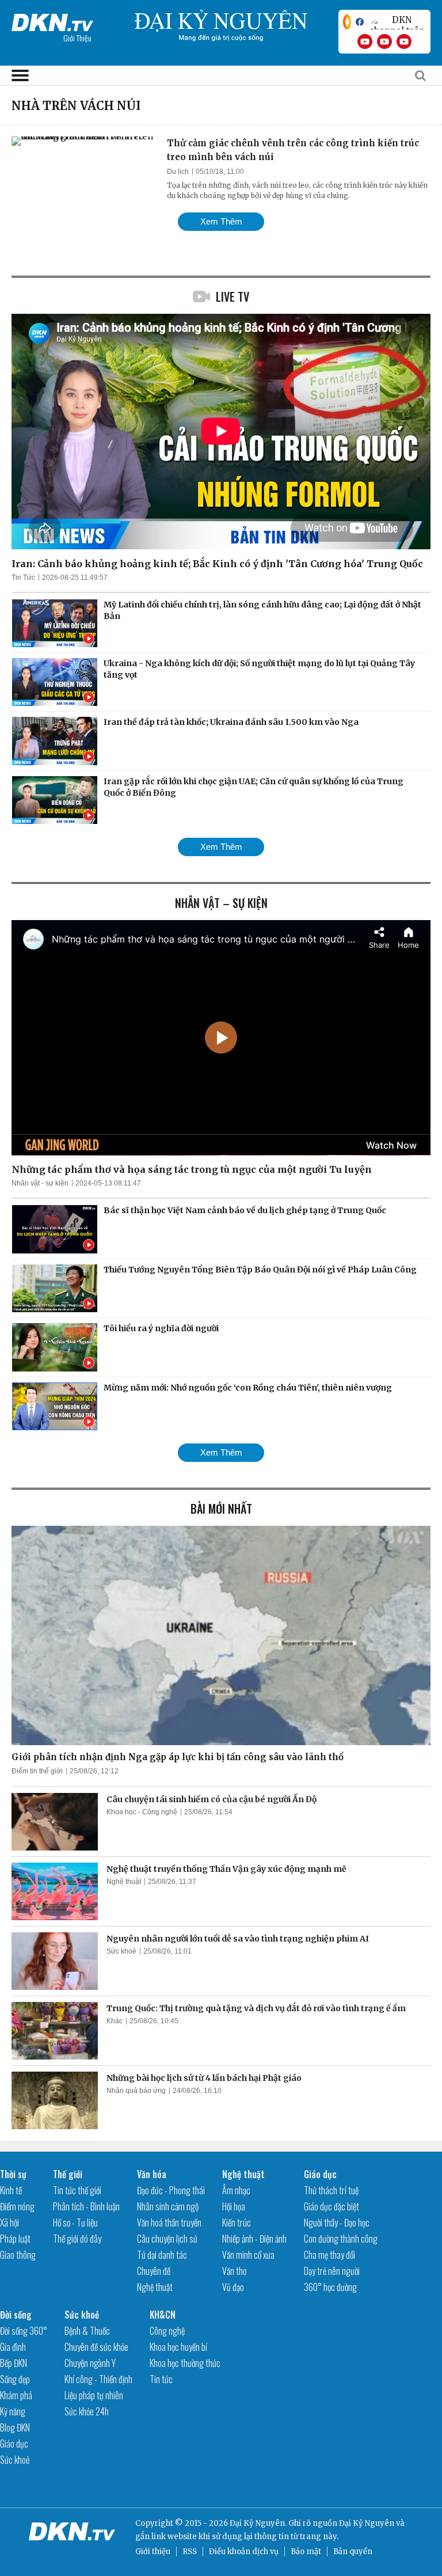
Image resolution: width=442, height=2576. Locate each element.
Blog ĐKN (15, 2427)
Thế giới (68, 2174)
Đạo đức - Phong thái (171, 2190)
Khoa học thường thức (185, 2363)
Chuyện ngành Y (90, 2363)
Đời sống (16, 2315)
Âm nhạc (236, 2190)
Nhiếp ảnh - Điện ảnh (254, 2239)
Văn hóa (152, 2174)
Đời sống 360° (24, 2331)
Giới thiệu (153, 2552)
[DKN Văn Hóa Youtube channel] (404, 41)
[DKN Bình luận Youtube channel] (384, 41)
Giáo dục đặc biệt (331, 2206)
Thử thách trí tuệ (331, 2190)
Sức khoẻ (121, 1951)
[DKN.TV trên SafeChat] (347, 22)
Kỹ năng (13, 2411)
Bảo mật (306, 2552)
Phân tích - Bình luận (86, 2206)
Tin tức (161, 2379)
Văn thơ (234, 2271)
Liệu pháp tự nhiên (94, 2395)
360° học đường (330, 2287)
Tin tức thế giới (77, 2190)
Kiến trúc (237, 2222)
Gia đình (13, 2347)
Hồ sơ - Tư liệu (75, 2222)
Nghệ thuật (124, 1882)
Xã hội (9, 2222)
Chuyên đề (154, 2271)
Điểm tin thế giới (37, 1771)
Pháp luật (15, 2239)
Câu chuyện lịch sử (167, 2239)
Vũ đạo (233, 2287)
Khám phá (16, 2395)
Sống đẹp (15, 2379)
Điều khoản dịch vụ (244, 2552)
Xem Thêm (221, 221)
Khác (115, 2021)
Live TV (233, 297)
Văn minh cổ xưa (248, 2255)
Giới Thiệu (77, 38)
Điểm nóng (17, 2206)
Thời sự (13, 2174)
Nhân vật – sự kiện (221, 903)
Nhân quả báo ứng (136, 2091)
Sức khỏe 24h (87, 2411)
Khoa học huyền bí (178, 2347)
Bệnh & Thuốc (87, 2331)
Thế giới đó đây (77, 2239)
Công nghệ (167, 2331)
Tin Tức (23, 577)
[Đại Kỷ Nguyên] (52, 20)
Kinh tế (11, 2190)
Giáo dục (320, 2174)
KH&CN (163, 2315)
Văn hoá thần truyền (169, 2222)
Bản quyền (353, 2552)
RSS (190, 2552)
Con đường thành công (341, 2239)
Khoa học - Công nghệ (142, 1812)
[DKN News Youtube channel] (365, 41)
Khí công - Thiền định (98, 2379)
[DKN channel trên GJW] (397, 22)
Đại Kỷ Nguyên (367, 2523)
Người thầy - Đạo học (337, 2222)
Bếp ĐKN (14, 2363)
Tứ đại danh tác (162, 2255)
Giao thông (18, 2255)
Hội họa (234, 2206)
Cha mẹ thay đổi (329, 2255)
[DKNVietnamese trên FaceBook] (360, 22)
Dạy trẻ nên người (332, 2271)
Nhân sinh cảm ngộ (168, 2206)
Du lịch (178, 172)
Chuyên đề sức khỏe (96, 2347)
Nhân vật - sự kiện (40, 1183)
